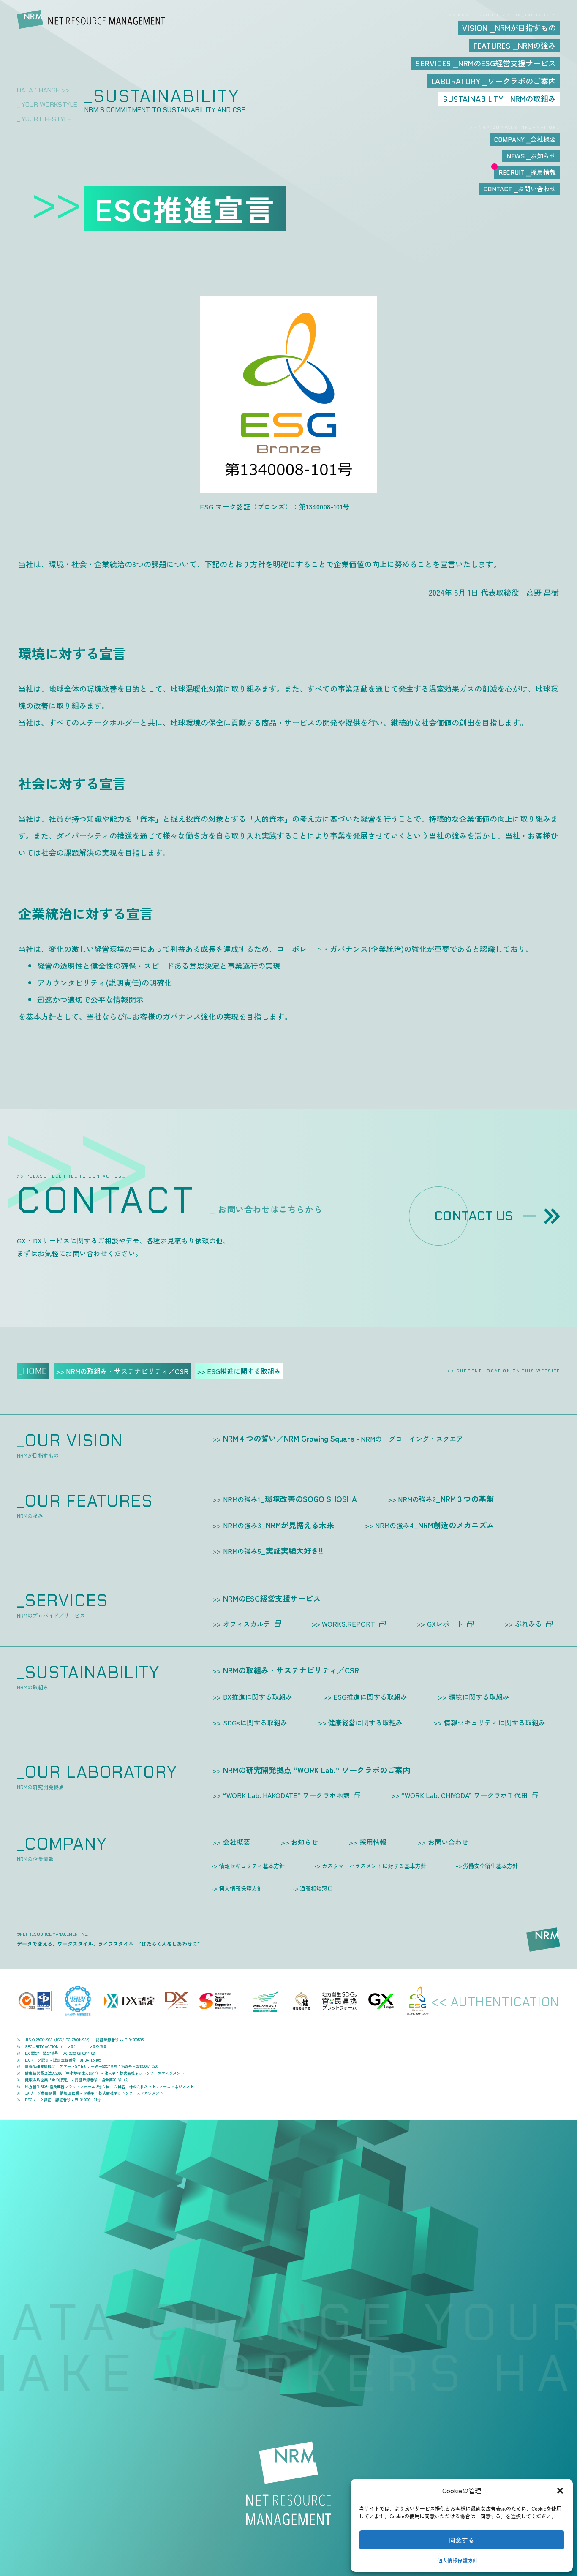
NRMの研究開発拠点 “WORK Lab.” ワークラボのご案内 (317, 1770)
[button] (560, 2491)
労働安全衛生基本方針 (490, 1866)
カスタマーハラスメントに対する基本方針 (374, 1866)
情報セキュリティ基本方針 (252, 1866)
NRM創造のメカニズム (435, 1525)
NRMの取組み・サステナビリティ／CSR (291, 1670)
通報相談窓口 (316, 1888)
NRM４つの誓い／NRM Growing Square (346, 1438)
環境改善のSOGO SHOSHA (290, 1499)
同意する (462, 2540)
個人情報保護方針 (457, 2560)
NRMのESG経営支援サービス (272, 1598)
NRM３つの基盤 (446, 1499)
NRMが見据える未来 (279, 1525)
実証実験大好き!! (273, 1550)
